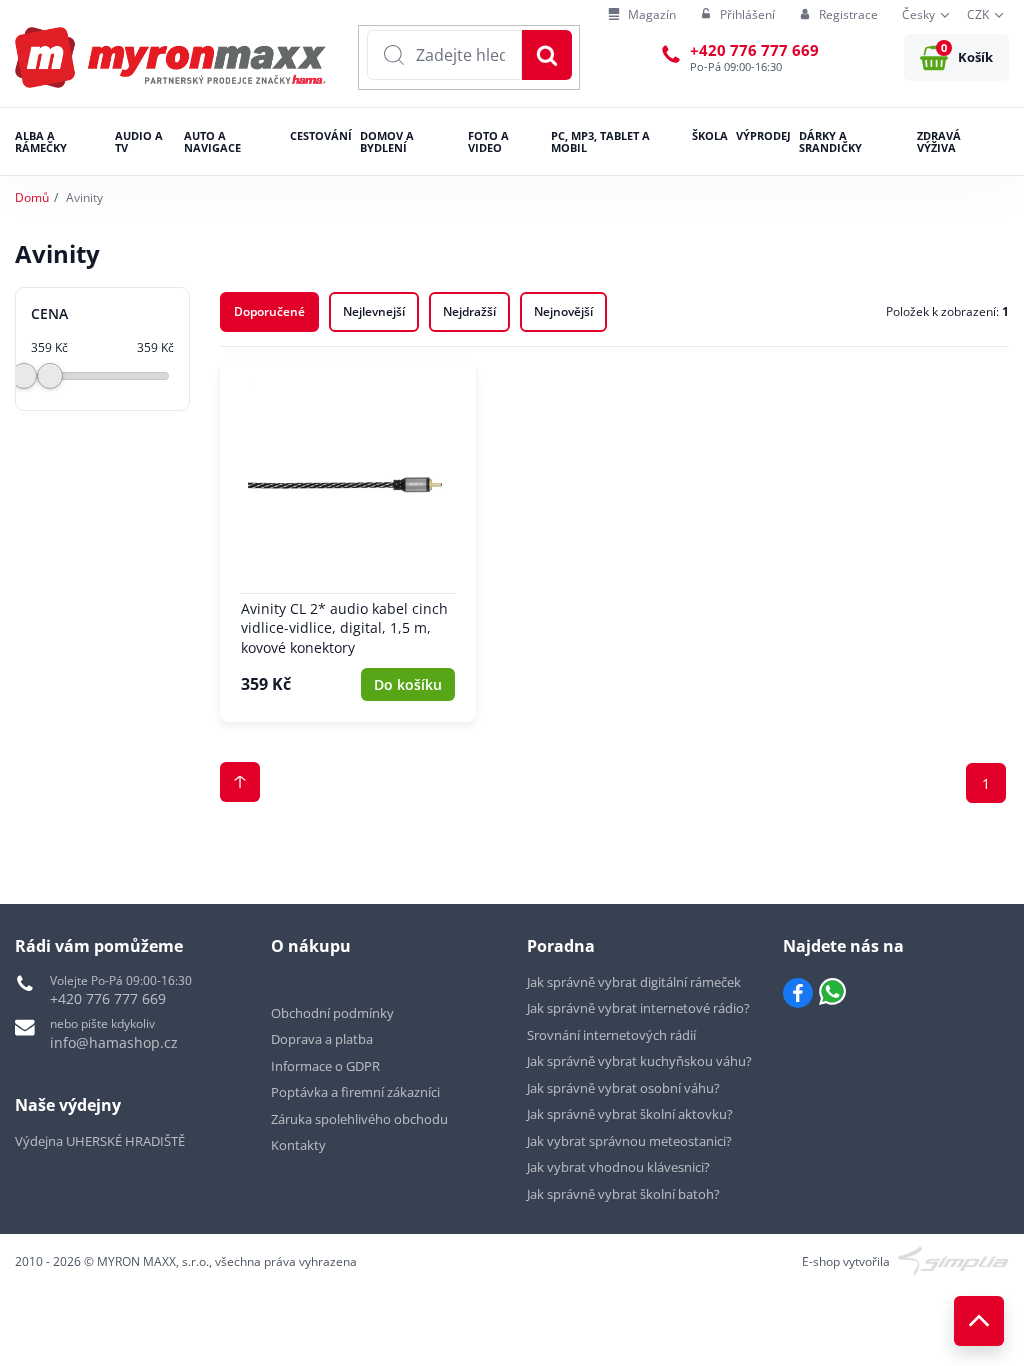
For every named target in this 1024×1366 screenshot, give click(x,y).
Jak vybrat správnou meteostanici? (629, 1141)
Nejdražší (469, 311)
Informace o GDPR (325, 1066)
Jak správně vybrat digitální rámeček (634, 982)
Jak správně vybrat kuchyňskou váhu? (639, 1061)
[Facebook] (798, 993)
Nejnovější (563, 311)
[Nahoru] (979, 1321)
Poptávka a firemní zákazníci (355, 1092)
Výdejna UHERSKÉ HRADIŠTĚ (100, 1141)
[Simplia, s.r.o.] (953, 1259)
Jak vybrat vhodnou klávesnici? (618, 1167)
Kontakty (298, 1145)
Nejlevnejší (374, 311)
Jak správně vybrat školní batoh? (623, 1194)
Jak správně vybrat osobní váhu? (623, 1088)
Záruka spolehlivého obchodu (359, 1119)
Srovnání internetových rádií (611, 1035)
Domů (32, 197)
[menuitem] (642, 15)
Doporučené (269, 311)
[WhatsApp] (832, 993)
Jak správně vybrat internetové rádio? (638, 1008)
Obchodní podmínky (332, 1013)
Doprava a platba (322, 1039)
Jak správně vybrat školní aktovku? (630, 1114)
